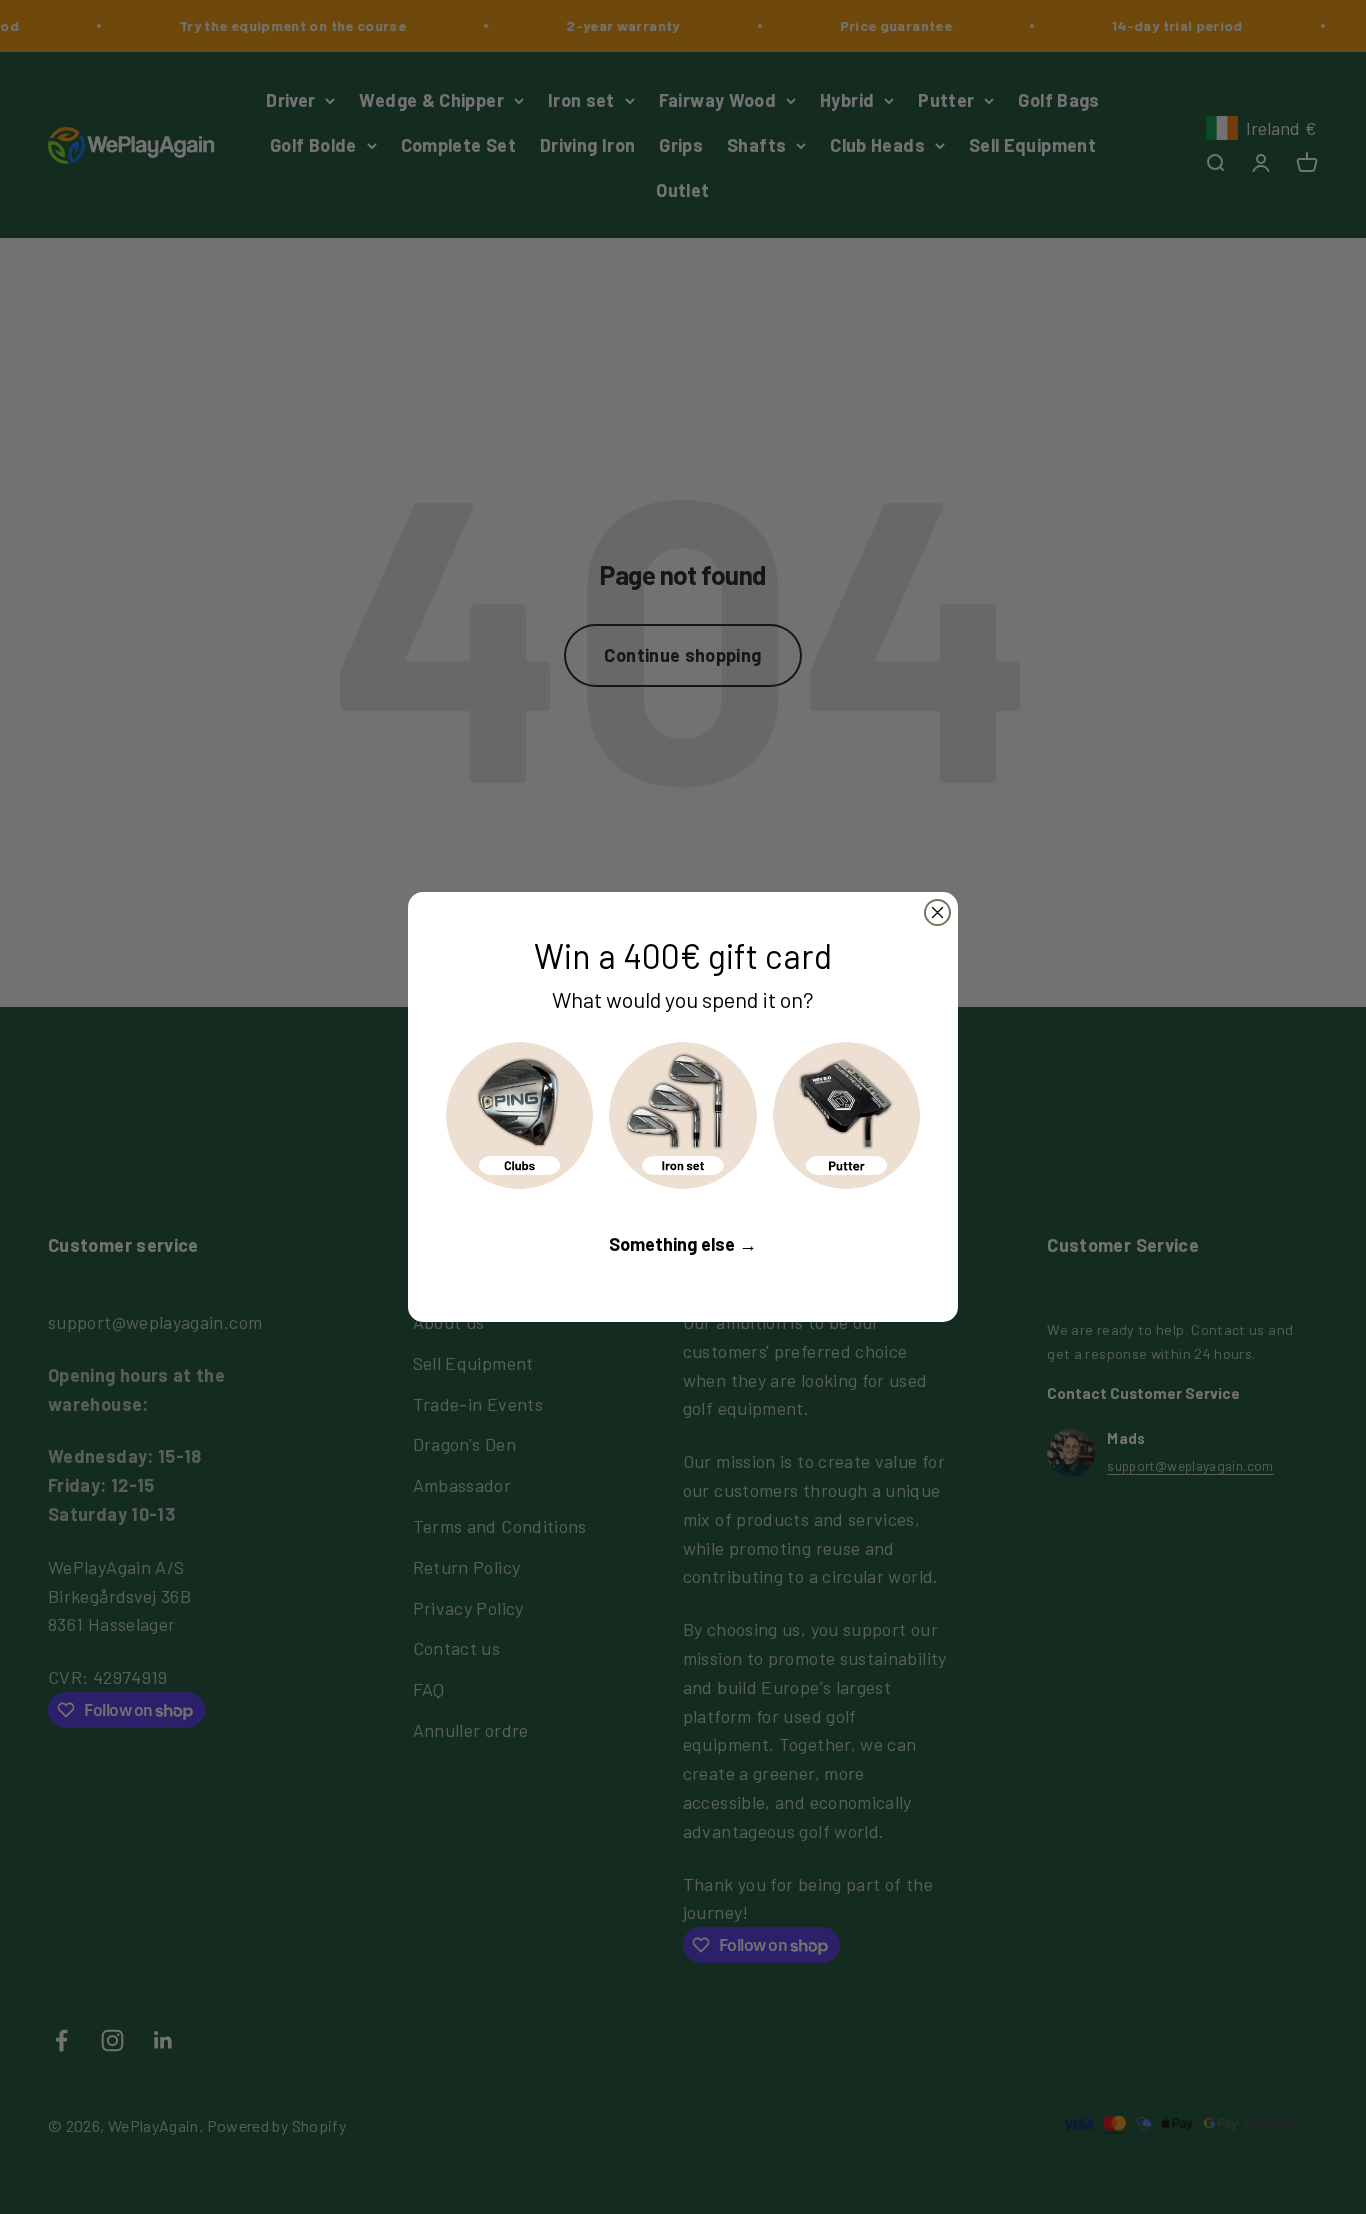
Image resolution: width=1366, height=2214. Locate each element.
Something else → (683, 1244)
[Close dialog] (937, 912)
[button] (519, 1115)
